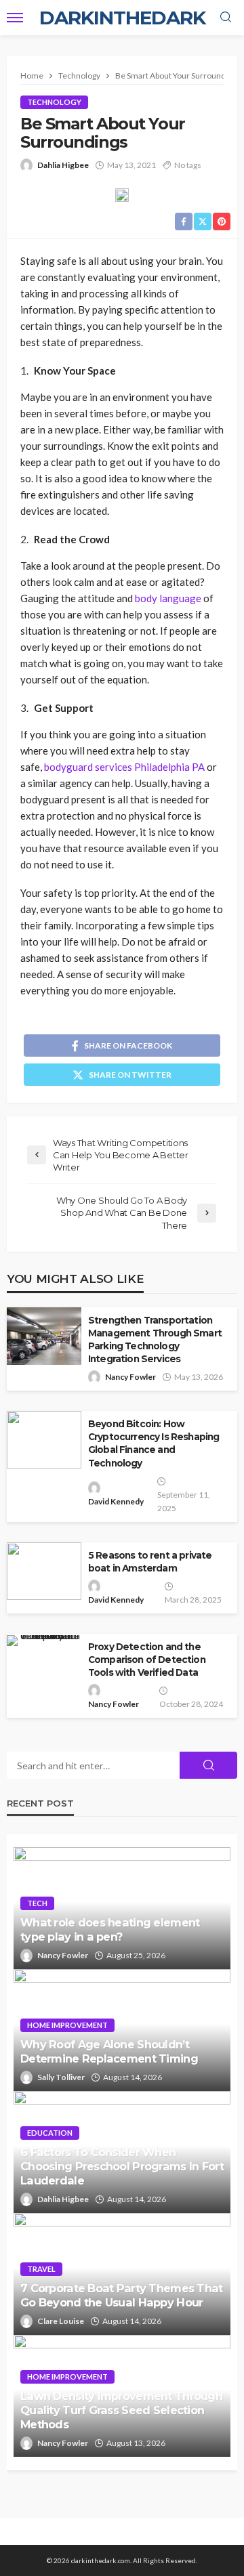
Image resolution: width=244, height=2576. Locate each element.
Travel (41, 2269)
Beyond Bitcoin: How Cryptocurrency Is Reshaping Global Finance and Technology (154, 1443)
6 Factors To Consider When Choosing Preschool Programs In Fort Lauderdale (122, 2166)
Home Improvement (67, 2025)
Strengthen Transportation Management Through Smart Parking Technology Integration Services (155, 1339)
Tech (37, 1903)
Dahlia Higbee (63, 165)
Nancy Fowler (130, 1377)
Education (50, 2133)
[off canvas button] (15, 18)
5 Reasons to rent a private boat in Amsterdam (150, 1562)
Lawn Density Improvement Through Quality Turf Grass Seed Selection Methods (121, 2410)
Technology (54, 102)
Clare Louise (61, 2321)
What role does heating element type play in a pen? (110, 1929)
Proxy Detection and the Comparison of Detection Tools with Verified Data (147, 1660)
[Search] (226, 18)
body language (168, 598)
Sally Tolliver (61, 2077)
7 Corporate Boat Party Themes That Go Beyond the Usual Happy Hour (122, 2295)
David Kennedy (116, 1501)
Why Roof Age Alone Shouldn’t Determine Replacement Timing (109, 2051)
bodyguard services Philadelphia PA (124, 767)
